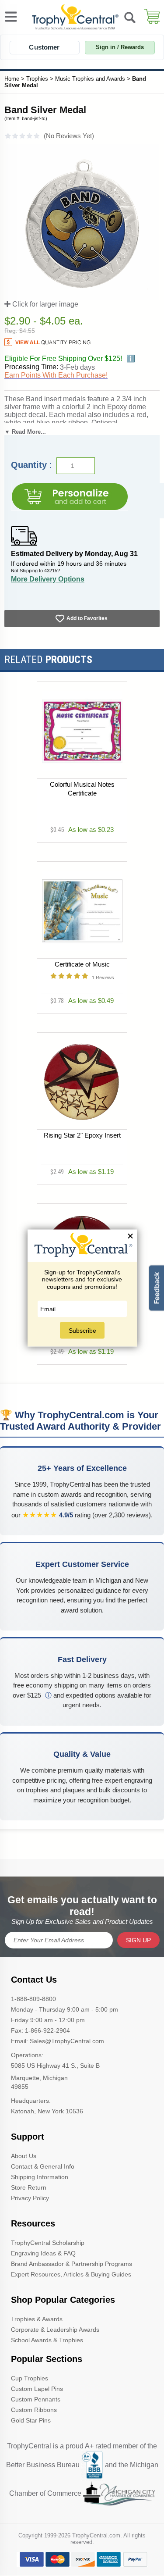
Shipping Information (40, 2177)
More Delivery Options (48, 579)
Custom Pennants (36, 2399)
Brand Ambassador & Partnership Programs (72, 2264)
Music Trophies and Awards (90, 79)
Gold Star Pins (31, 2420)
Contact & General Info (43, 2166)
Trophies (37, 79)
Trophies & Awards (37, 2319)
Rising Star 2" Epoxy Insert (82, 1135)
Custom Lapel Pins (37, 2389)
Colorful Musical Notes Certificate (82, 789)
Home (12, 79)
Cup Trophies (30, 2378)
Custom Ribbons (34, 2410)
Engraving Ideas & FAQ (43, 2253)
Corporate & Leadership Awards (55, 2330)
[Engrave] (70, 497)
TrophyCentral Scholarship (48, 2243)
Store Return (29, 2187)
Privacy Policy (30, 2198)
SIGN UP (138, 1940)
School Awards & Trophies (47, 2340)
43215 (51, 571)
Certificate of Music (82, 964)
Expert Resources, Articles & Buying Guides (71, 2274)
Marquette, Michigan (39, 2078)
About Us (24, 2156)
